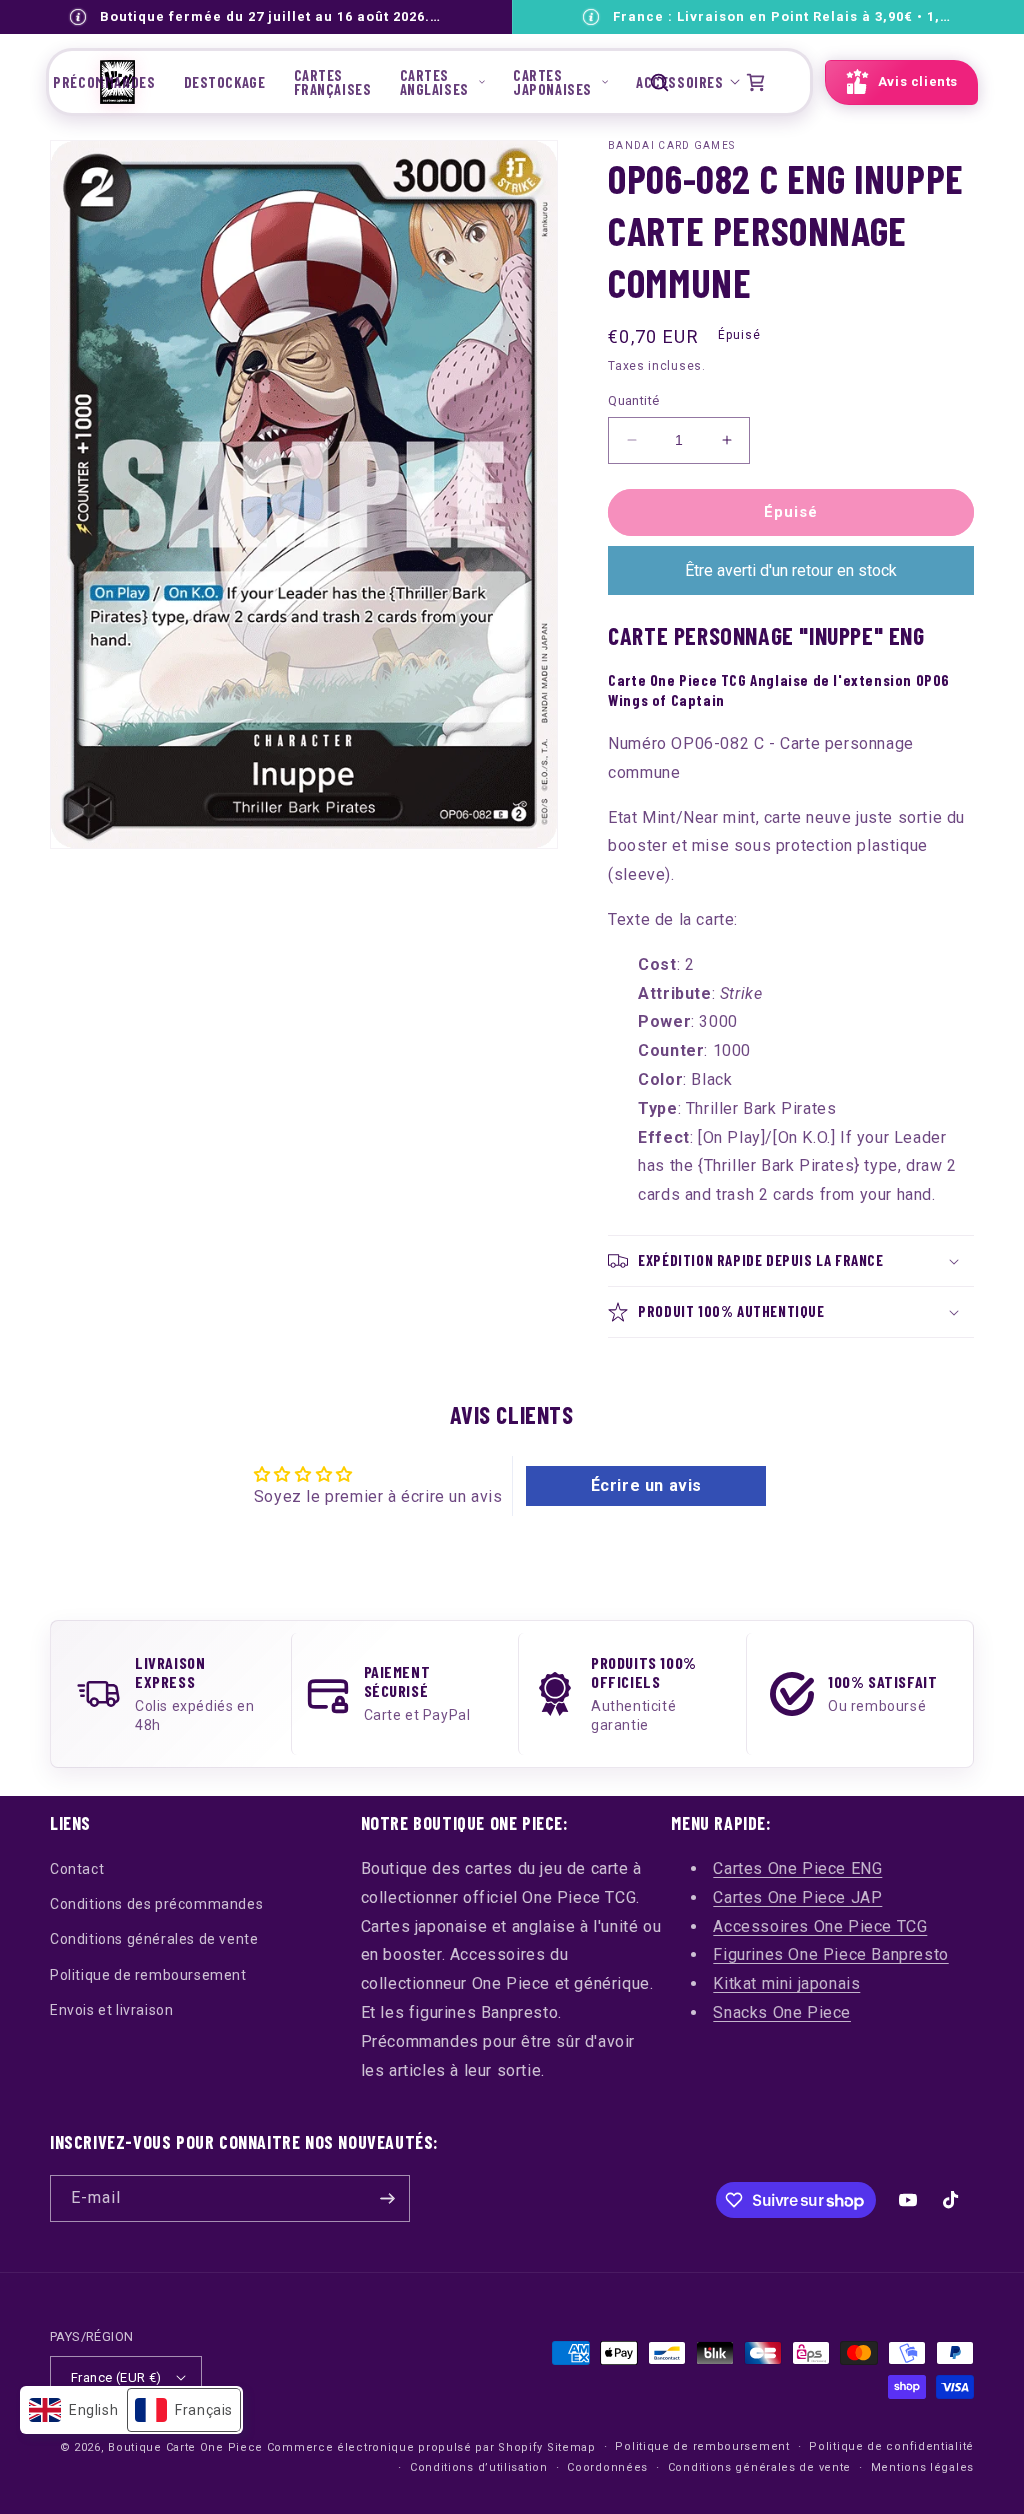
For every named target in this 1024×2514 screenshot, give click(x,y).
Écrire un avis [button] (646, 1485)
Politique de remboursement (148, 1975)
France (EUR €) (116, 2377)
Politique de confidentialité (891, 2446)
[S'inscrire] (387, 2198)
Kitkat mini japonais (786, 1983)
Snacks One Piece (782, 2012)
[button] (442, 82)
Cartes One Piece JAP (797, 1897)
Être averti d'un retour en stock (791, 570)
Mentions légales (922, 2467)
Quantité (633, 400)
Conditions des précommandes (156, 1904)
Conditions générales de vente (154, 1939)
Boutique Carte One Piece (185, 2447)
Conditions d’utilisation (479, 2467)
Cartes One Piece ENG (797, 1868)
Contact (77, 1869)
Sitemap (571, 2447)
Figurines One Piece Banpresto (830, 1954)
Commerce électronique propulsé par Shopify (405, 2447)
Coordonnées (607, 2467)
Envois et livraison (111, 2010)
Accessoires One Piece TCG (820, 1926)
